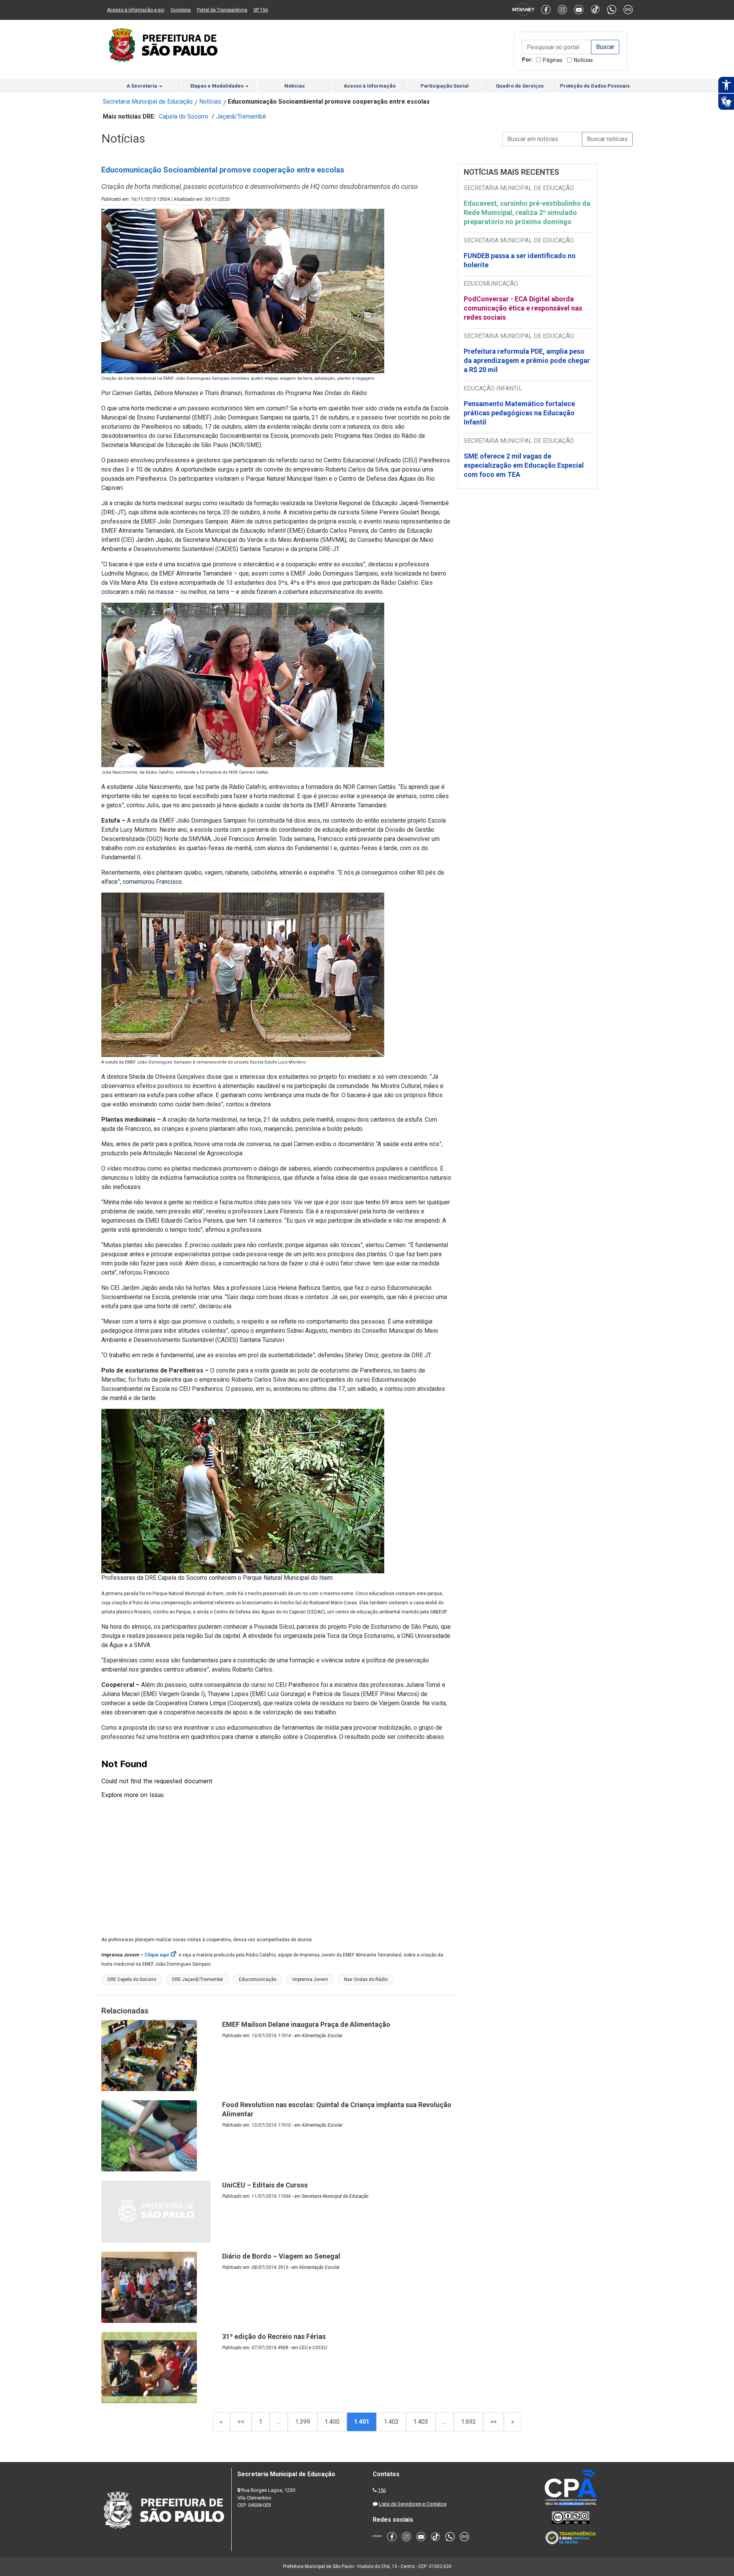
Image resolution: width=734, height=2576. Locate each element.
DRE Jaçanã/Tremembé (197, 1979)
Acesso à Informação (370, 86)
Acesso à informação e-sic (136, 10)
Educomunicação (258, 1979)
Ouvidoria (181, 10)
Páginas (553, 60)
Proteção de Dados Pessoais (595, 86)
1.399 (303, 2422)
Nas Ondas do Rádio (366, 1979)
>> (494, 2422)
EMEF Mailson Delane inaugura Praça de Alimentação (306, 2024)
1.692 (468, 2422)
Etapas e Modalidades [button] (218, 86)
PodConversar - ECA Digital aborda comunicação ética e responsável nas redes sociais (523, 308)
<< (241, 2422)
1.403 (421, 2422)
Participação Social (445, 86)
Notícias (583, 60)
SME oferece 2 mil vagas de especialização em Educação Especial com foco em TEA (524, 465)
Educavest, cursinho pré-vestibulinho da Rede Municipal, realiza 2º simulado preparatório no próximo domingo (527, 212)
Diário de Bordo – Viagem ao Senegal (281, 2256)
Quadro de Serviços (520, 86)
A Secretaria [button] (142, 86)
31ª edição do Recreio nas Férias (274, 2336)
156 (382, 2490)
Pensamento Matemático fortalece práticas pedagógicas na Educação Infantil (519, 413)
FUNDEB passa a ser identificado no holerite (520, 260)
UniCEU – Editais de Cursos (265, 2185)
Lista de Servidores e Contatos (413, 2504)
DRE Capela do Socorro (132, 1979)
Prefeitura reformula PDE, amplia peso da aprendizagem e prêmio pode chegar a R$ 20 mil (527, 360)
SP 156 (261, 10)
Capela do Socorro (184, 116)
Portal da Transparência (222, 10)
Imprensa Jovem (310, 1979)
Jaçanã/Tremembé (241, 116)
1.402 (391, 2422)
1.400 (332, 2422)
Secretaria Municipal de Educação (148, 102)
